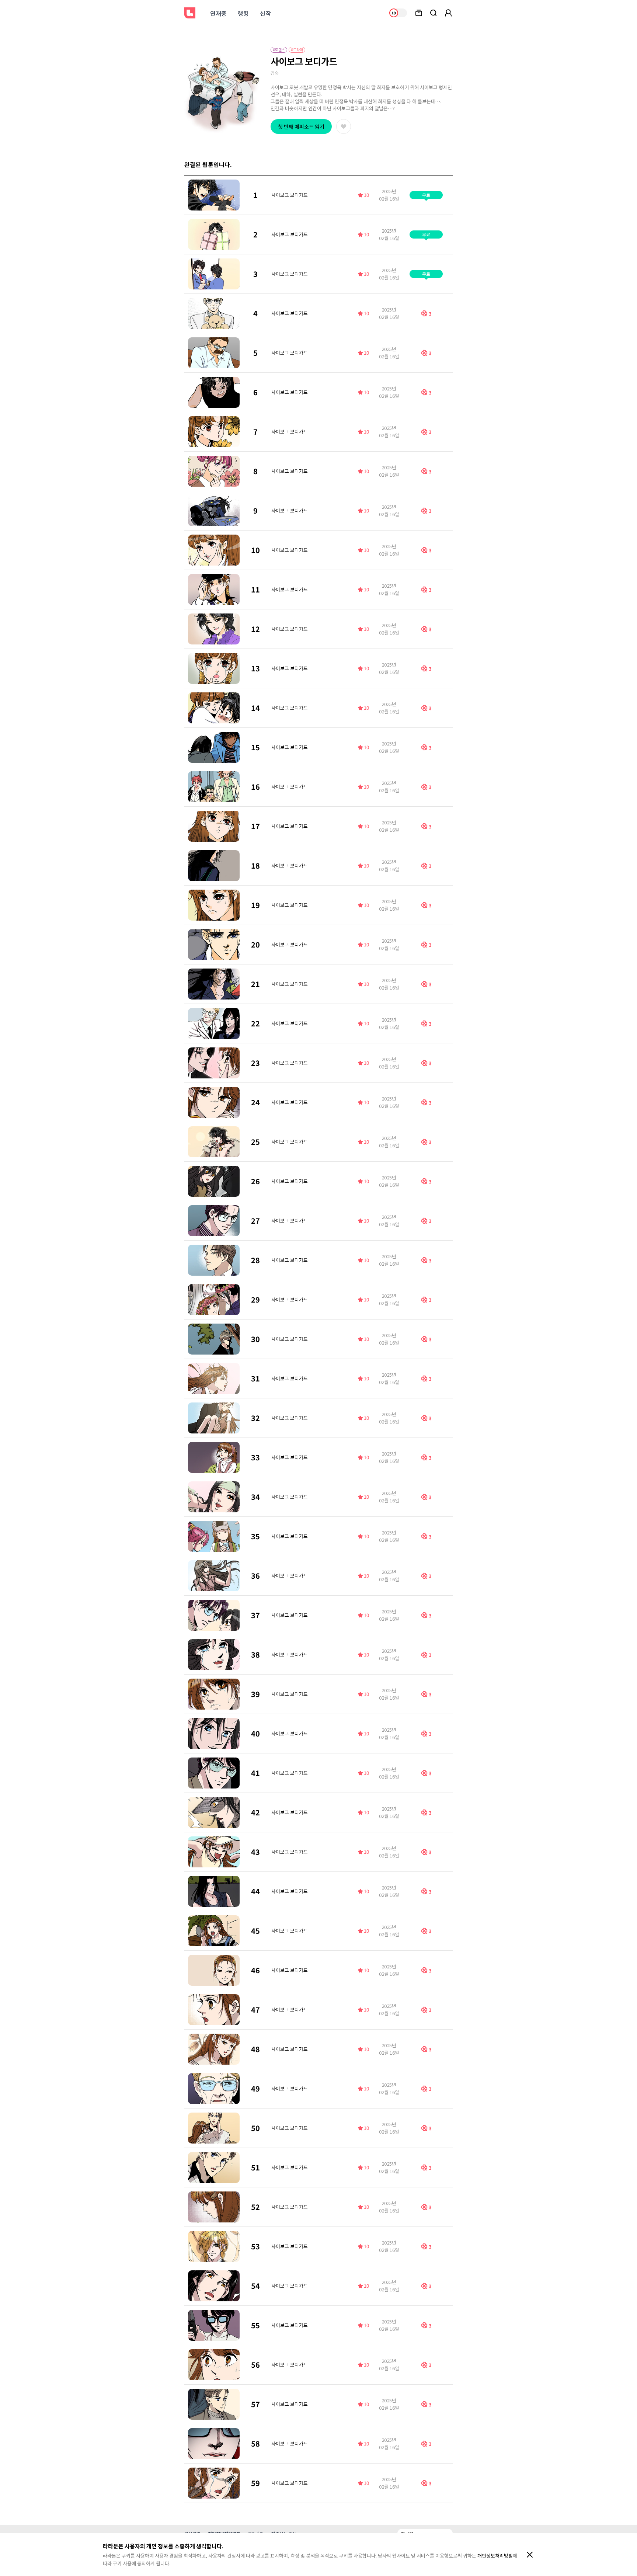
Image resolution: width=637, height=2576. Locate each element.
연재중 (218, 13)
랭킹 (243, 13)
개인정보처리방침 (495, 2556)
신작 (265, 13)
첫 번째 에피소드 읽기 (301, 126)
